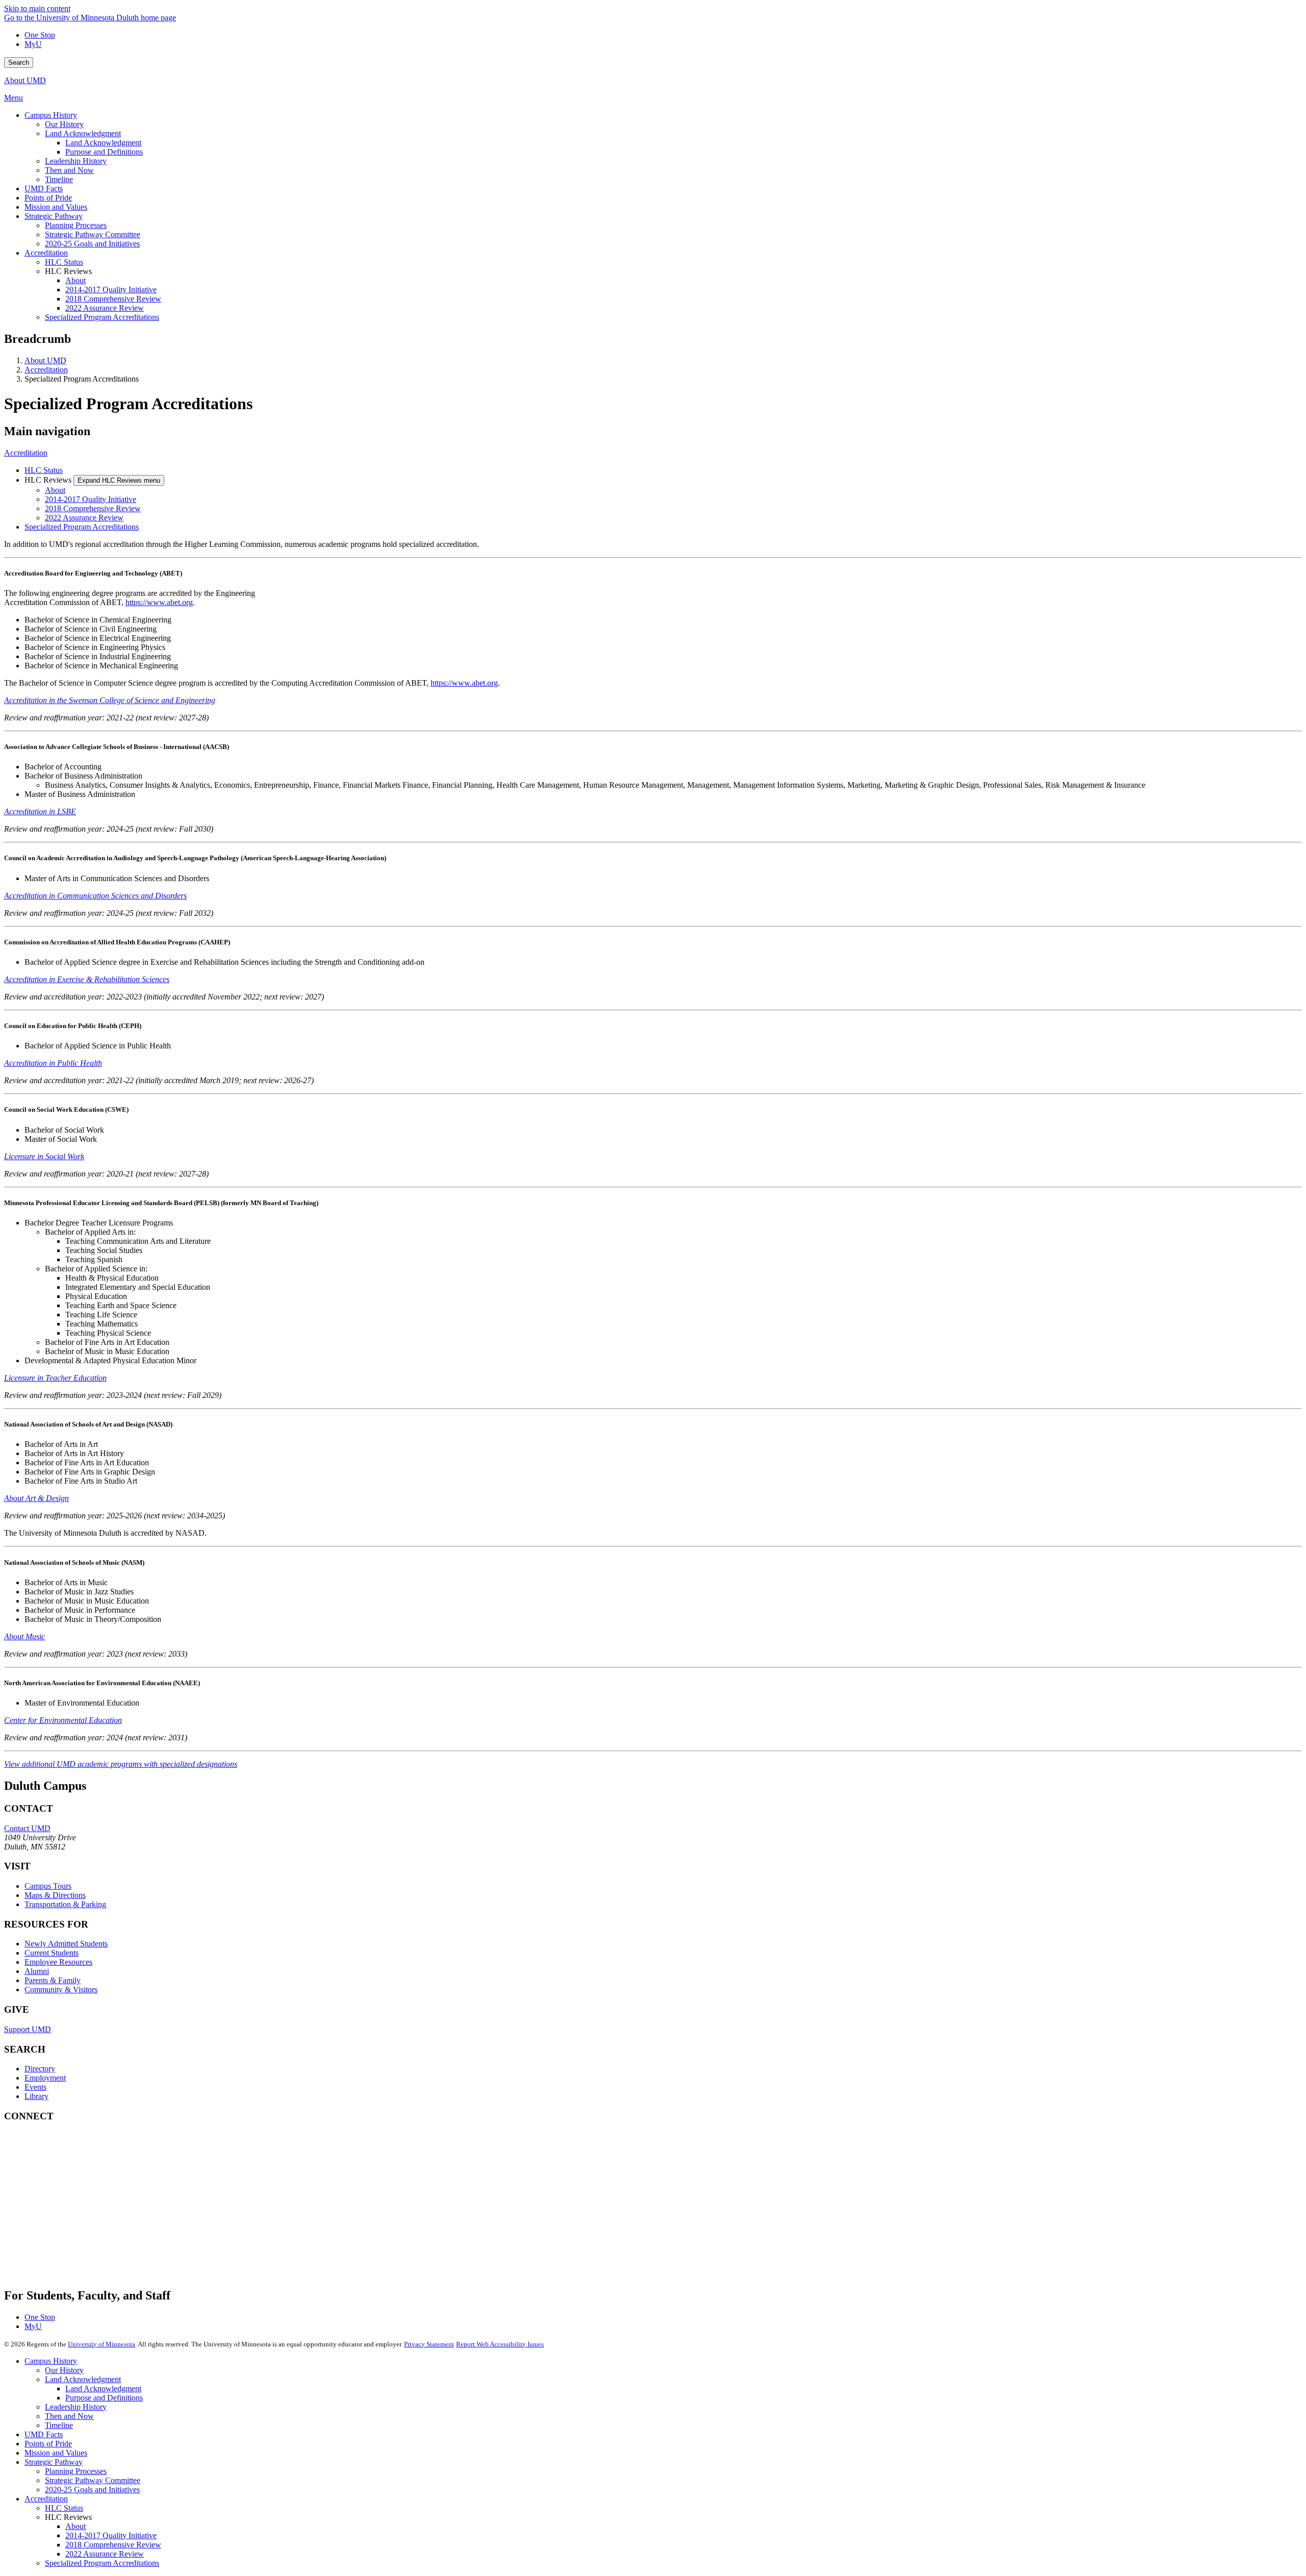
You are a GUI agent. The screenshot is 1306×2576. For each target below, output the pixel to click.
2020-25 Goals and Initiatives (92, 2490)
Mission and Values (56, 2453)
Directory (40, 2069)
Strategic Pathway (54, 2462)
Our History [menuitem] (64, 124)
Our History (64, 2370)
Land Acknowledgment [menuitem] (83, 133)
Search (19, 62)
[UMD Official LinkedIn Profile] (81, 2237)
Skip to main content (37, 8)
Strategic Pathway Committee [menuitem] (93, 234)
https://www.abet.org (159, 602)
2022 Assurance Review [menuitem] (105, 308)
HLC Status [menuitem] (64, 262)
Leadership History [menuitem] (76, 161)
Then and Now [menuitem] (69, 170)
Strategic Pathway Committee (93, 2480)
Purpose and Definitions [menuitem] (104, 152)
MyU (33, 44)
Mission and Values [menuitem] (56, 207)
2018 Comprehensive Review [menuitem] (113, 299)
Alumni (37, 1971)
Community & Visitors (61, 1990)
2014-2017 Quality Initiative (91, 499)
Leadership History (76, 2407)
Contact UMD (27, 1828)
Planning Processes (76, 2471)
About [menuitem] (76, 280)
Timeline (59, 2425)
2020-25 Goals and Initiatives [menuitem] (92, 244)
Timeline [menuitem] (59, 179)
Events (35, 2087)
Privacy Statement (429, 2344)
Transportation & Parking (65, 1904)
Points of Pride (48, 2444)
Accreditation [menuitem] (46, 253)
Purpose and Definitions (104, 2398)
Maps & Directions (55, 1895)
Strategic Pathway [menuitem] (54, 216)
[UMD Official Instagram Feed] (81, 2182)
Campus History (51, 2361)
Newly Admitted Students (66, 1944)
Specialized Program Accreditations (82, 527)
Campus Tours (48, 1886)
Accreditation (46, 370)
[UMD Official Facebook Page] (81, 2154)
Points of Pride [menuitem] (48, 198)
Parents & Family (53, 1980)
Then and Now (69, 2416)
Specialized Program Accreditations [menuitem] (102, 317)
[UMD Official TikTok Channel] (81, 2265)
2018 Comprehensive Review (93, 508)
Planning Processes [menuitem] (76, 225)
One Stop (40, 35)
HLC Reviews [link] (68, 271)
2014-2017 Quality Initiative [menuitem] (111, 290)
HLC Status (44, 470)
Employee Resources (58, 1962)
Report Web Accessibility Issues (500, 2344)
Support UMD (28, 2029)
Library (36, 2096)
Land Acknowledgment (83, 2379)
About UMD (25, 80)
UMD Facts (44, 2434)
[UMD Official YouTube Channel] (81, 2209)
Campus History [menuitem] (51, 115)
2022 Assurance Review (84, 518)
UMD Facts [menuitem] (44, 189)
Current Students (52, 1953)
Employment (45, 2078)
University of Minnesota (102, 2344)
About (55, 490)
